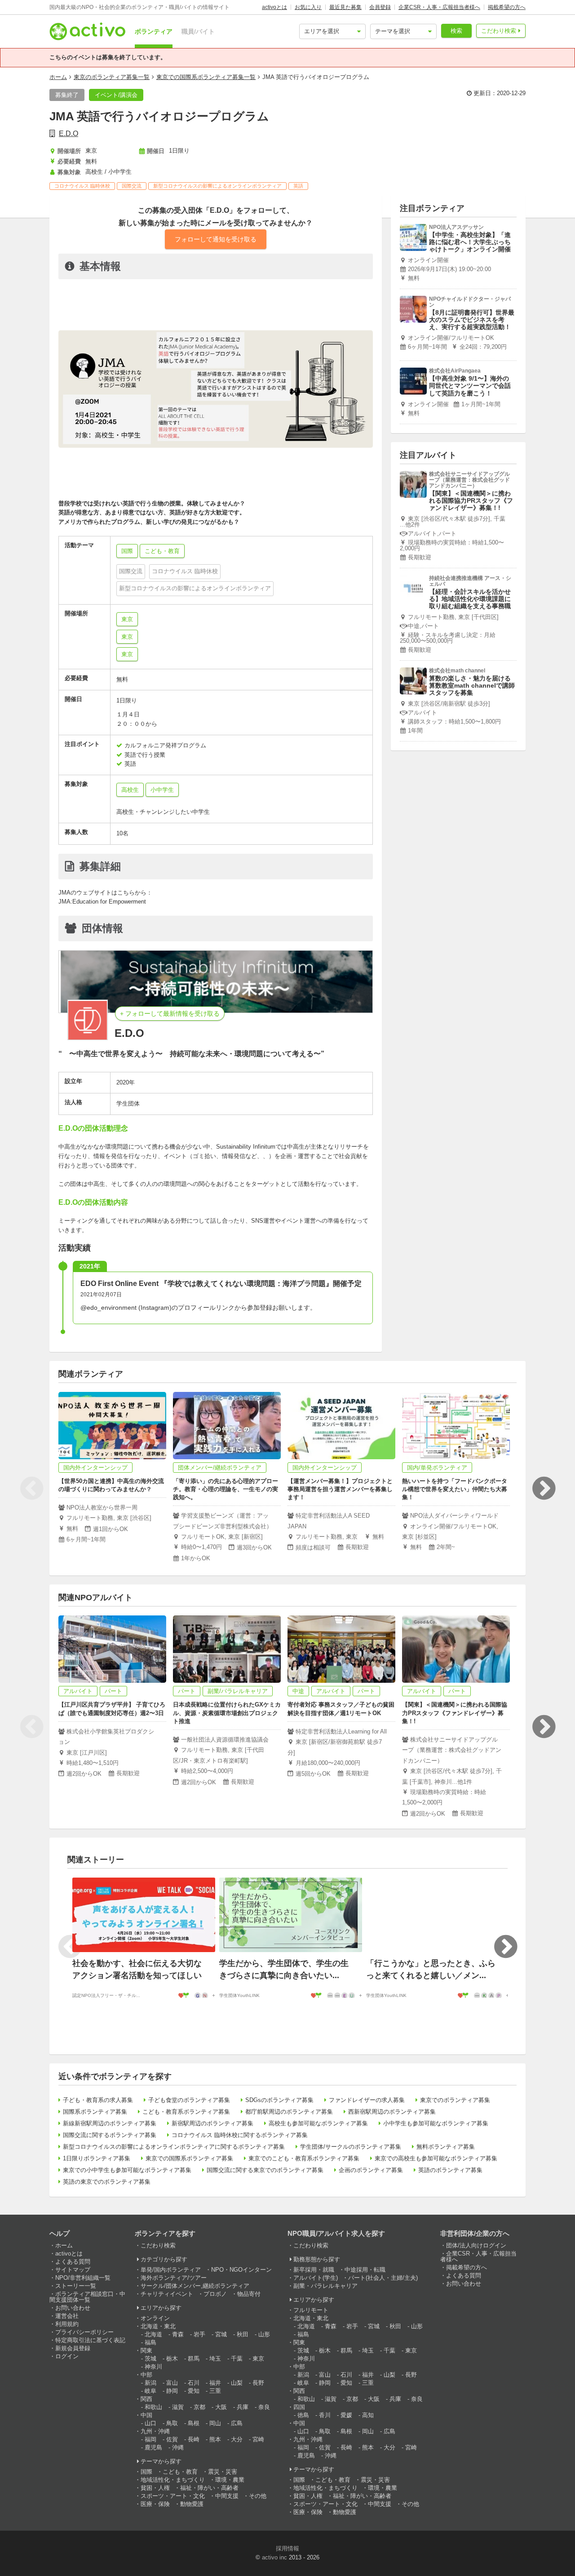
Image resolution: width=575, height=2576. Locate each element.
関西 (146, 2399)
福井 (215, 2383)
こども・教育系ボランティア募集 (186, 2112)
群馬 (194, 2359)
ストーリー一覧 (76, 2286)
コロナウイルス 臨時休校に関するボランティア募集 (240, 2135)
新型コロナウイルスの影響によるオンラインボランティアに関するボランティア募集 (174, 2147)
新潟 (150, 2383)
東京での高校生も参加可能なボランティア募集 (436, 2158)
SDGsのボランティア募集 (279, 2100)
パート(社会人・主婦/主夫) (383, 2278)
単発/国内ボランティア (171, 2270)
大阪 (221, 2407)
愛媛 (346, 2415)
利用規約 (67, 2324)
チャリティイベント (167, 2294)
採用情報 (287, 2548)
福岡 (150, 2439)
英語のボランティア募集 (450, 2170)
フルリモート (311, 2310)
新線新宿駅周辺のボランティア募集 (110, 2123)
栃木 (172, 2359)
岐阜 (150, 2391)
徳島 (303, 2415)
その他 (258, 2496)
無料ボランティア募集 (446, 2147)
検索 (456, 31)
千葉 (237, 2359)
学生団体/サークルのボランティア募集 (351, 2147)
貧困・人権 (155, 2488)
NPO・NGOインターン (241, 2270)
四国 (299, 2407)
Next (544, 1488)
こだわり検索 (499, 31)
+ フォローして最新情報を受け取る (170, 1014)
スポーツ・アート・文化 (173, 2496)
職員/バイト (198, 31)
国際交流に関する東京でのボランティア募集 (265, 2170)
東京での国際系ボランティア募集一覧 (206, 77)
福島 (150, 2342)
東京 (127, 619)
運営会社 (67, 2316)
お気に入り (308, 7)
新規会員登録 (73, 2348)
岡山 (215, 2423)
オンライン (155, 2318)
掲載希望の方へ (507, 7)
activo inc (274, 2557)
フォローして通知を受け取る (216, 239)
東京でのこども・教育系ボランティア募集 (304, 2158)
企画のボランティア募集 (371, 2170)
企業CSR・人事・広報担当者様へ (439, 7)
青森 (178, 2334)
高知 (368, 2415)
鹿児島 (153, 2447)
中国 (146, 2415)
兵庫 (243, 2407)
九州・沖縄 (155, 2431)
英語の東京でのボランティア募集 (107, 2182)
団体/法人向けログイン (476, 2245)
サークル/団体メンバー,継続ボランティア (195, 2286)
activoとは (274, 7)
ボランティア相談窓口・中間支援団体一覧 (87, 2297)
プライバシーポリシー (84, 2332)
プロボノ (215, 2294)
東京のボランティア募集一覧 (112, 77)
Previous (31, 1488)
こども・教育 (180, 2472)
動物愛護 (192, 2504)
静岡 (172, 2391)
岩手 (199, 2334)
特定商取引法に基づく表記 (90, 2340)
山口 (150, 2423)
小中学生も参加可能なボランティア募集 (436, 2123)
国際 (146, 2472)
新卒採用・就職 (314, 2270)
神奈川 (153, 2367)
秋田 (243, 2334)
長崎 (194, 2439)
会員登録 (380, 7)
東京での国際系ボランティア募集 (189, 2158)
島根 (194, 2423)
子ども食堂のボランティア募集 (189, 2100)
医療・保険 (155, 2504)
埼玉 (215, 2359)
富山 (172, 2383)
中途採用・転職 (365, 2270)
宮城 (221, 2334)
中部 (146, 2375)
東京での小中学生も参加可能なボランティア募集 (127, 2170)
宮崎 (258, 2439)
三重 (215, 2391)
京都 (199, 2407)
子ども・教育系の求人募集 (98, 2100)
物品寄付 (249, 2294)
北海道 (153, 2334)
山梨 (237, 2383)
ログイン (67, 2356)
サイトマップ (73, 2270)
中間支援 (227, 2496)
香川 (325, 2415)
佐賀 (172, 2439)
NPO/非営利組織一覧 (83, 2278)
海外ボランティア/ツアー (174, 2278)
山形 (264, 2334)
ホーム (58, 77)
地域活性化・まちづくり (173, 2480)
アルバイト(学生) (316, 2278)
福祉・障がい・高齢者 (209, 2488)
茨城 (150, 2359)
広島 (237, 2423)
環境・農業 (230, 2480)
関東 (146, 2350)
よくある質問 (73, 2262)
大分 (237, 2439)
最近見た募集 (345, 7)
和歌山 (153, 2407)
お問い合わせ (73, 2308)
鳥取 (172, 2423)
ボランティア (154, 31)
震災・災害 (223, 2472)
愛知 (194, 2391)
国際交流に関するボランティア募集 (110, 2135)
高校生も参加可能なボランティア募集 (318, 2123)
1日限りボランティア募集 (97, 2158)
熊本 (215, 2439)
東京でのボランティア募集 (455, 2100)
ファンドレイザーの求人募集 (367, 2100)
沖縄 (178, 2447)
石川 (194, 2383)
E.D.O (69, 134)
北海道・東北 (158, 2326)
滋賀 (178, 2407)
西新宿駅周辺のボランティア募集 (392, 2112)
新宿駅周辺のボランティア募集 (212, 2123)
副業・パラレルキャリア (325, 2286)
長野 (258, 2383)
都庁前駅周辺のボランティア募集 (289, 2112)
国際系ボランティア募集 (95, 2112)
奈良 (264, 2407)
